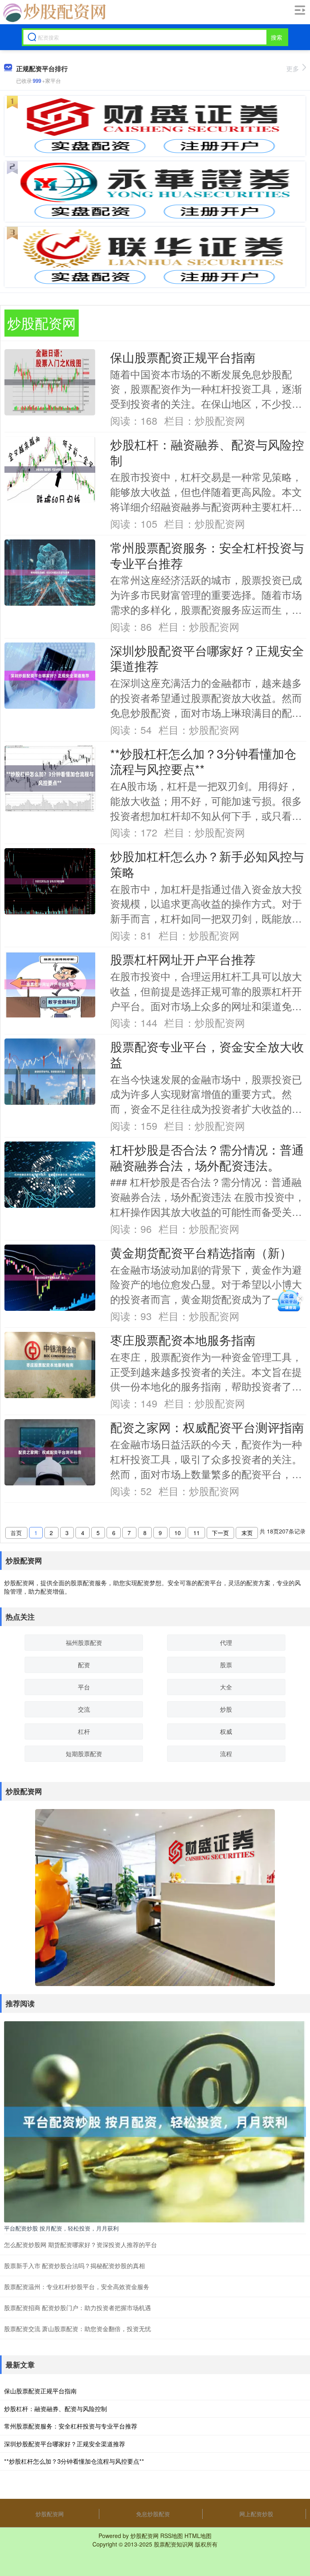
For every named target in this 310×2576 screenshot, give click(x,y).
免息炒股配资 (153, 2514)
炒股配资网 (50, 2514)
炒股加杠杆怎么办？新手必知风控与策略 (207, 864)
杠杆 (84, 1731)
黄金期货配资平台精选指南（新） (201, 1252)
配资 (84, 1665)
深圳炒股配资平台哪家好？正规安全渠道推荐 (207, 658)
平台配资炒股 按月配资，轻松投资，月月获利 (61, 2228)
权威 (226, 1731)
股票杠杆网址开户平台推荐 (183, 959)
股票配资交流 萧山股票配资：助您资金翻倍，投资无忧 (77, 2329)
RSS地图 (172, 2536)
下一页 (220, 1533)
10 (178, 1533)
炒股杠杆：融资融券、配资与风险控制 (207, 452)
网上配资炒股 (256, 2514)
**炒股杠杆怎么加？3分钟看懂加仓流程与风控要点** (203, 761)
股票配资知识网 (174, 2544)
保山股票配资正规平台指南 (183, 357)
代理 (226, 1642)
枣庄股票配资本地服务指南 (183, 1340)
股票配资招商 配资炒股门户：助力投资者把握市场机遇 (77, 2307)
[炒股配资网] (53, 13)
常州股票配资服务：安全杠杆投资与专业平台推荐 (207, 555)
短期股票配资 (84, 1753)
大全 (226, 1687)
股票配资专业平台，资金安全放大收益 (207, 1054)
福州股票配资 (84, 1642)
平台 (84, 1687)
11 (197, 1533)
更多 (293, 68)
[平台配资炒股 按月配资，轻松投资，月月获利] (155, 2121)
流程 (226, 1753)
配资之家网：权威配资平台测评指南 (207, 1427)
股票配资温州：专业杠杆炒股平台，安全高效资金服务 (77, 2286)
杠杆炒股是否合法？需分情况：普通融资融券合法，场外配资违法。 (207, 1157)
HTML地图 (198, 2536)
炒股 (226, 1709)
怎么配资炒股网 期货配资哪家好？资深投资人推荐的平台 (81, 2244)
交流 (84, 1709)
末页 (247, 1533)
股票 (226, 1665)
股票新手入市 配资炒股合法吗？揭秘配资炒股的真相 (74, 2265)
